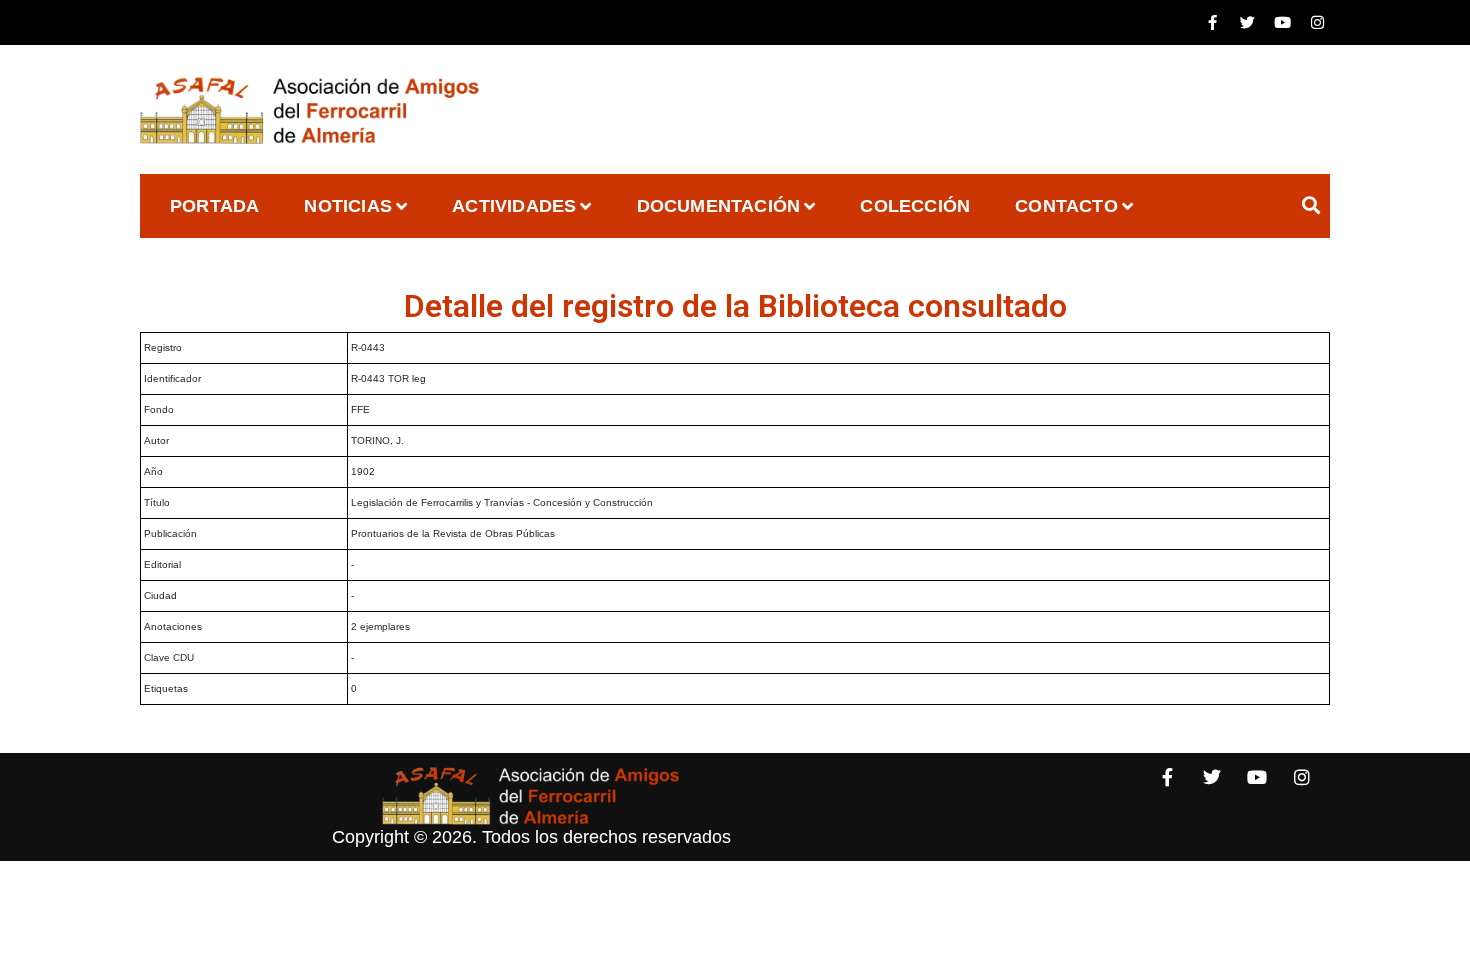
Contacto (1066, 206)
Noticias (348, 206)
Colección (915, 206)
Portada (214, 206)
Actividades (514, 206)
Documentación (719, 206)
